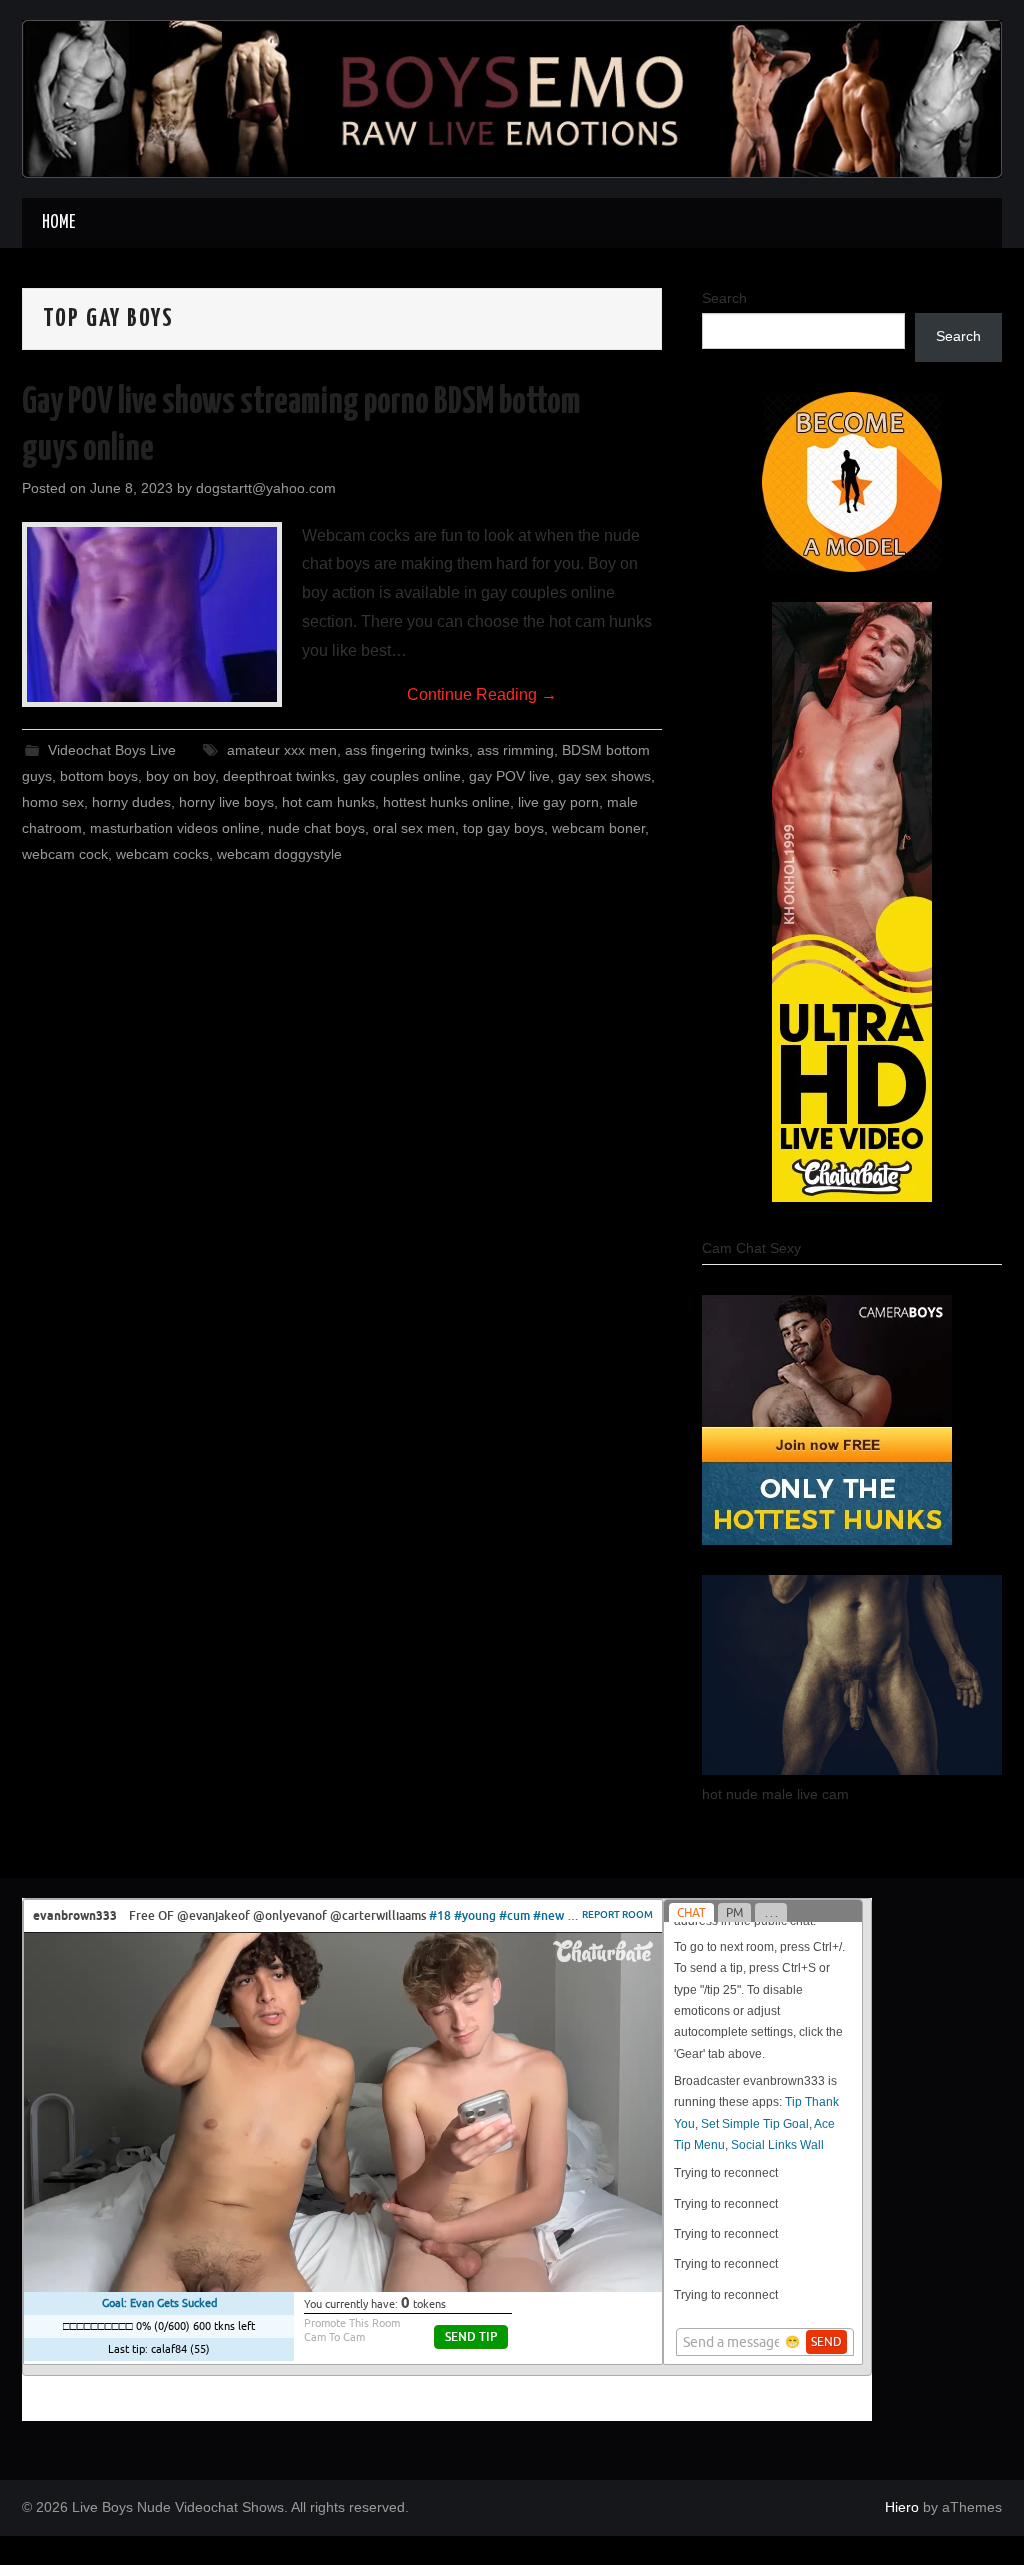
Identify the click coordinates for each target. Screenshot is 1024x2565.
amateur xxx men (282, 750)
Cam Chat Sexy (751, 1248)
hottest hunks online (446, 802)
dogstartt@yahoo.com (266, 488)
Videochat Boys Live (112, 750)
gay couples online (402, 776)
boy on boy (180, 776)
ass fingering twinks (407, 750)
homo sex (53, 802)
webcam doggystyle (279, 854)
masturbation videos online (175, 828)
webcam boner (598, 828)
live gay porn (558, 802)
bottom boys (99, 776)
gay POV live (509, 776)
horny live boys (226, 802)
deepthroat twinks (279, 776)
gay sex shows (604, 776)
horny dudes (131, 802)
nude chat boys (316, 828)
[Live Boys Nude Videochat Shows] (512, 97)
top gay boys (503, 828)
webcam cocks (162, 854)
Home (58, 223)
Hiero (902, 2507)
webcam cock (65, 854)
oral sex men (414, 828)
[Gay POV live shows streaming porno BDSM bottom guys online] (152, 614)
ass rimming (515, 750)
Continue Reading (482, 694)
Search (724, 298)
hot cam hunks (328, 802)
